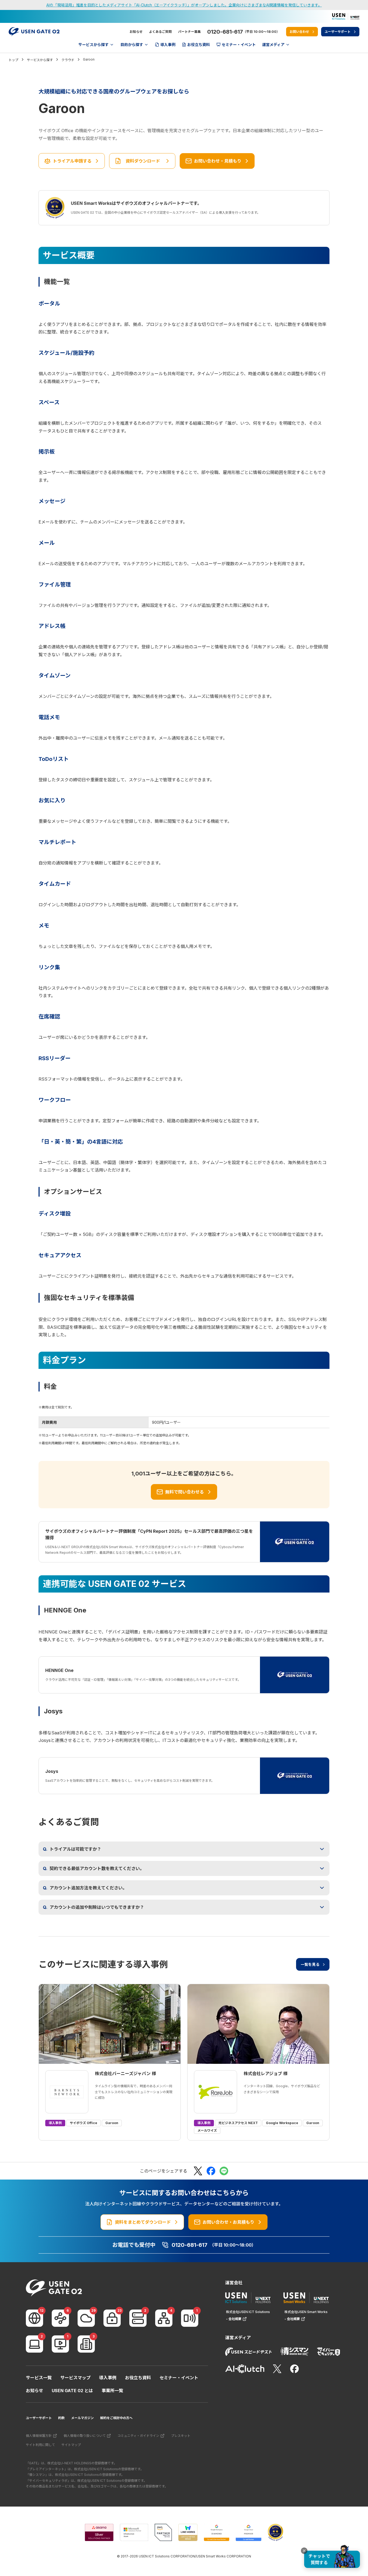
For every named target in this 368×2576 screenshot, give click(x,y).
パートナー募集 (189, 32)
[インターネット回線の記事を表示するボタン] (34, 2318)
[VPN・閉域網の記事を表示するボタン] (60, 2318)
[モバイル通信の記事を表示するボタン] (190, 2318)
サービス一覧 (39, 2378)
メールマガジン (82, 2418)
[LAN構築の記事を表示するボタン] (164, 2318)
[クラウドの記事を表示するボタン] (86, 2318)
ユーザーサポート (39, 2418)
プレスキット (181, 2436)
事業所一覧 (112, 2391)
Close (304, 2551)
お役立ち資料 (138, 2378)
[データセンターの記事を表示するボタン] (138, 2318)
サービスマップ (75, 2378)
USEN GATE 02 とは (72, 2391)
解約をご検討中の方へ (116, 2418)
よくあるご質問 (160, 32)
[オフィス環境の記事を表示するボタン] (86, 2344)
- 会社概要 (234, 2319)
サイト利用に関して (40, 2445)
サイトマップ (71, 2445)
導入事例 (108, 2378)
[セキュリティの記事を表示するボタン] (112, 2318)
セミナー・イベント (179, 2378)
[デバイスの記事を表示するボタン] (34, 2344)
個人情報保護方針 (39, 2436)
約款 (61, 2418)
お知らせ (136, 32)
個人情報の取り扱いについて (85, 2436)
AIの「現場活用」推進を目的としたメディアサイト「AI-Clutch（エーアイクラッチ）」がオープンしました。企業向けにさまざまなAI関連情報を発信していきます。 (184, 5)
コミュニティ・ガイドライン (138, 2436)
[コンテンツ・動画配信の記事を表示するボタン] (60, 2344)
